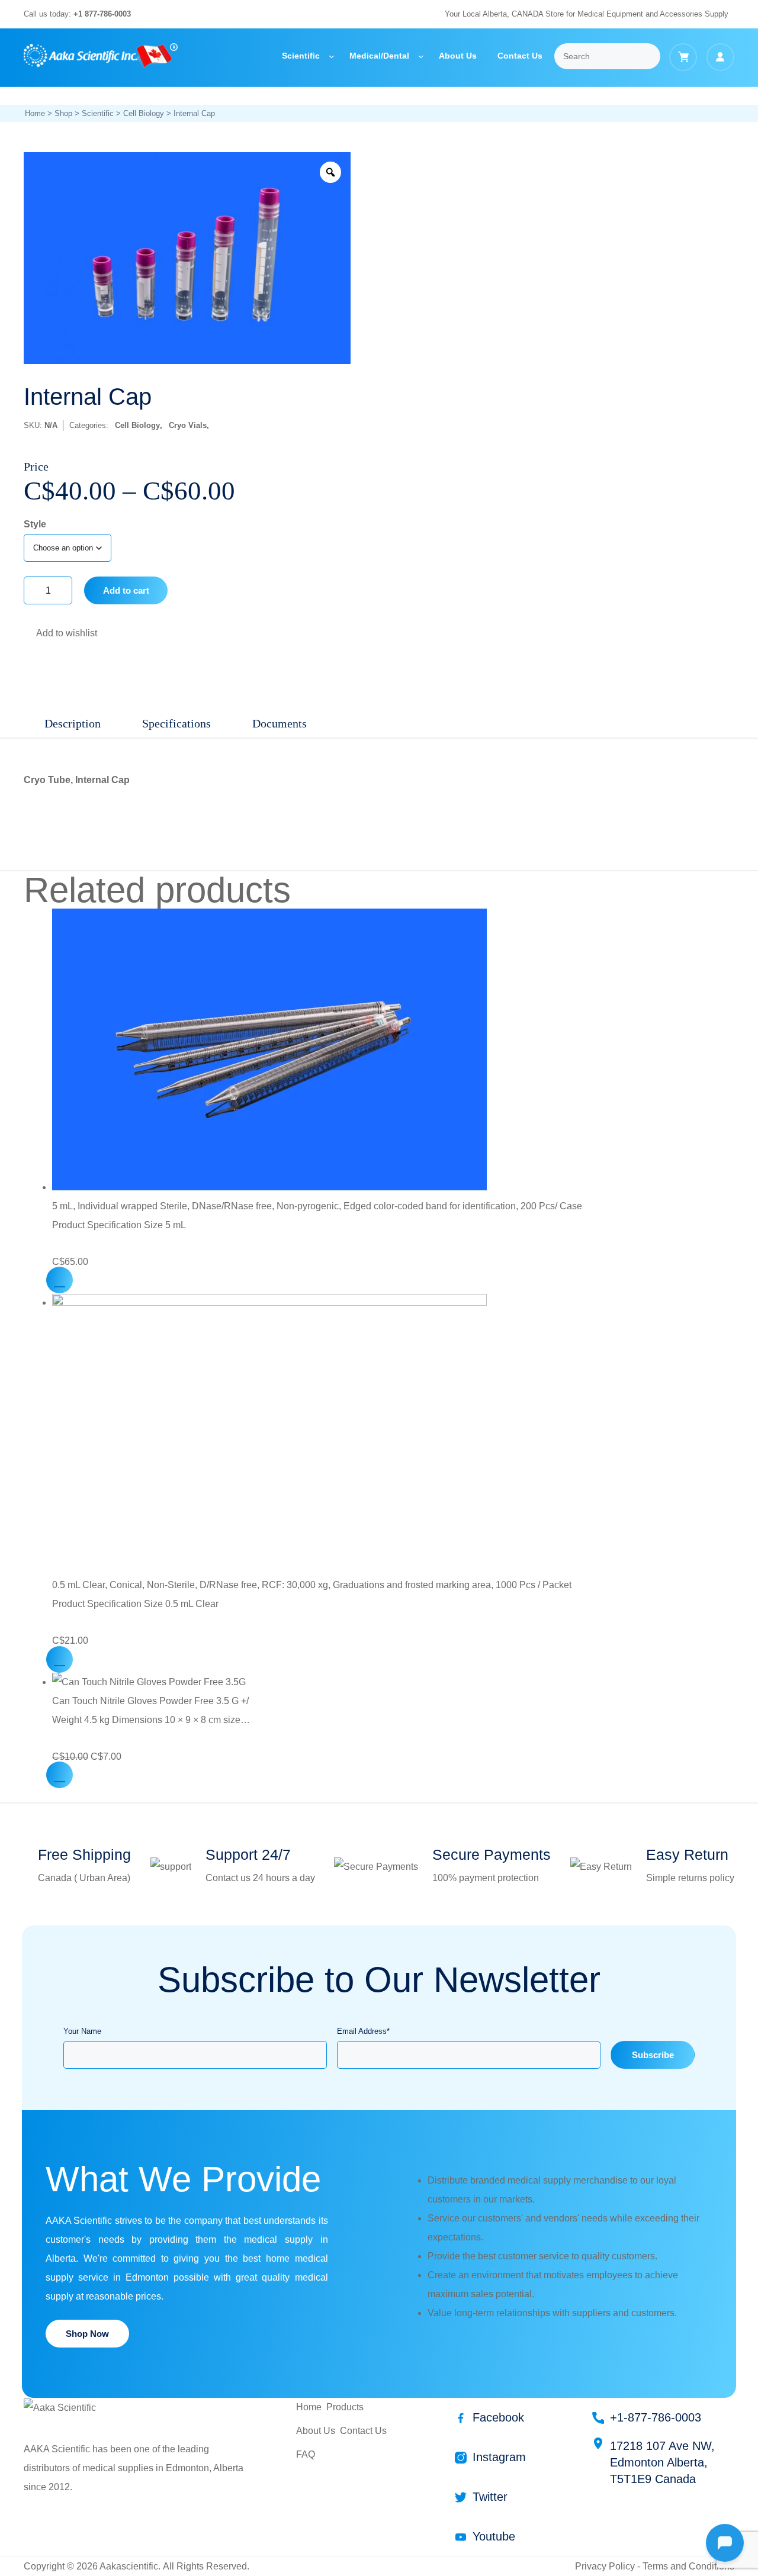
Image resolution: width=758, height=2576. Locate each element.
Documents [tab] (280, 723)
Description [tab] (73, 723)
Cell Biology (144, 113)
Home (35, 113)
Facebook (498, 2417)
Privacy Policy (605, 2566)
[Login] (720, 57)
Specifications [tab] (176, 723)
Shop (63, 113)
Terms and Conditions (688, 2566)
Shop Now (87, 2334)
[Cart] (683, 57)
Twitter (490, 2497)
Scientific (98, 113)
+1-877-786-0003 (656, 2417)
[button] (30, 635)
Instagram (499, 2457)
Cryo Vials (188, 425)
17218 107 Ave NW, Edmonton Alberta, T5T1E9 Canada (662, 2462)
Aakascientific (129, 2566)
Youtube (494, 2536)
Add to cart (126, 590)
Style (35, 524)
